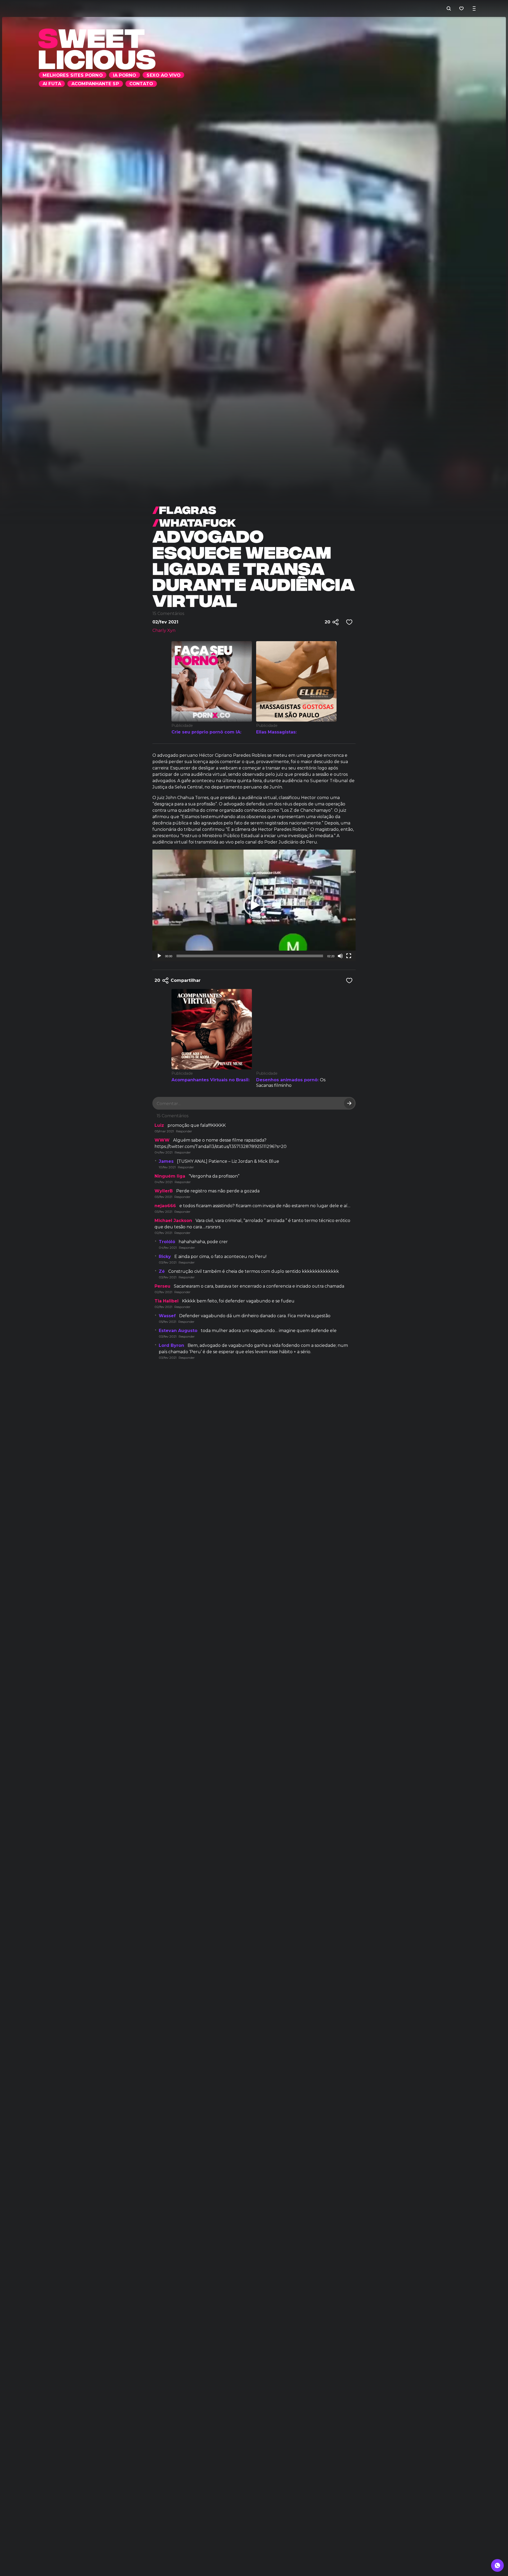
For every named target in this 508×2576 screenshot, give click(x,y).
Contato (310, 8)
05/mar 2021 (164, 1131)
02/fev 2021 (163, 1233)
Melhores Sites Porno (88, 8)
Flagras (184, 509)
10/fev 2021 (167, 1167)
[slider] (250, 956)
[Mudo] (340, 956)
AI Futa (219, 8)
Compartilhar (178, 980)
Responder (184, 1131)
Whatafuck (194, 522)
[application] (254, 905)
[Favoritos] (461, 8)
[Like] (349, 622)
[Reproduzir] (159, 956)
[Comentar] (349, 1103)
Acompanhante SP (263, 8)
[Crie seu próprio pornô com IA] (212, 681)
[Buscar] (449, 8)
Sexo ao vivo (181, 8)
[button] (254, 905)
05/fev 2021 (167, 1322)
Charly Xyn (164, 630)
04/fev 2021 (164, 1152)
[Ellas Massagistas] (296, 681)
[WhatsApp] (497, 2565)
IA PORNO (140, 8)
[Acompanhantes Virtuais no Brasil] (212, 1029)
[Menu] (474, 8)
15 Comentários (168, 614)
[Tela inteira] (349, 956)
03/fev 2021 (163, 1197)
